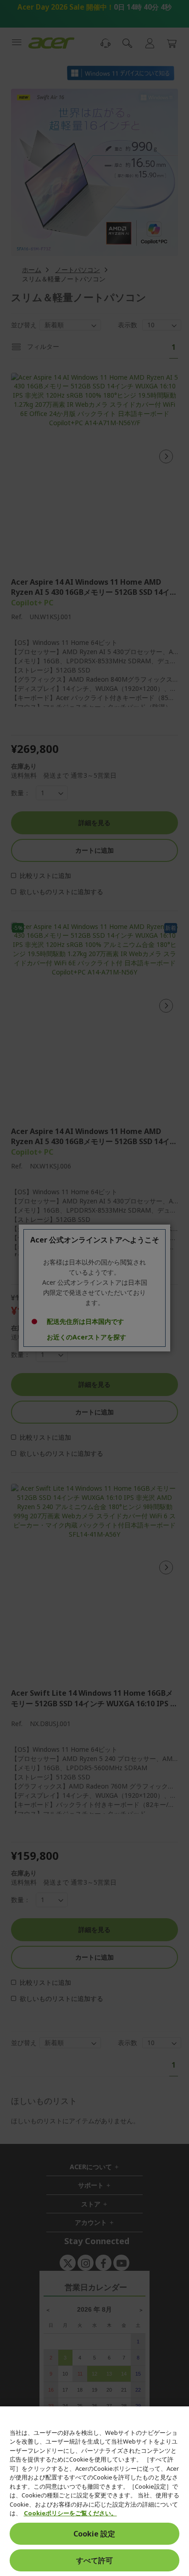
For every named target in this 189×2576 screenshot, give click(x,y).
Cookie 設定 (94, 2534)
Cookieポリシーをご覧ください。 (70, 2513)
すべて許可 (94, 2560)
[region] (94, 2491)
